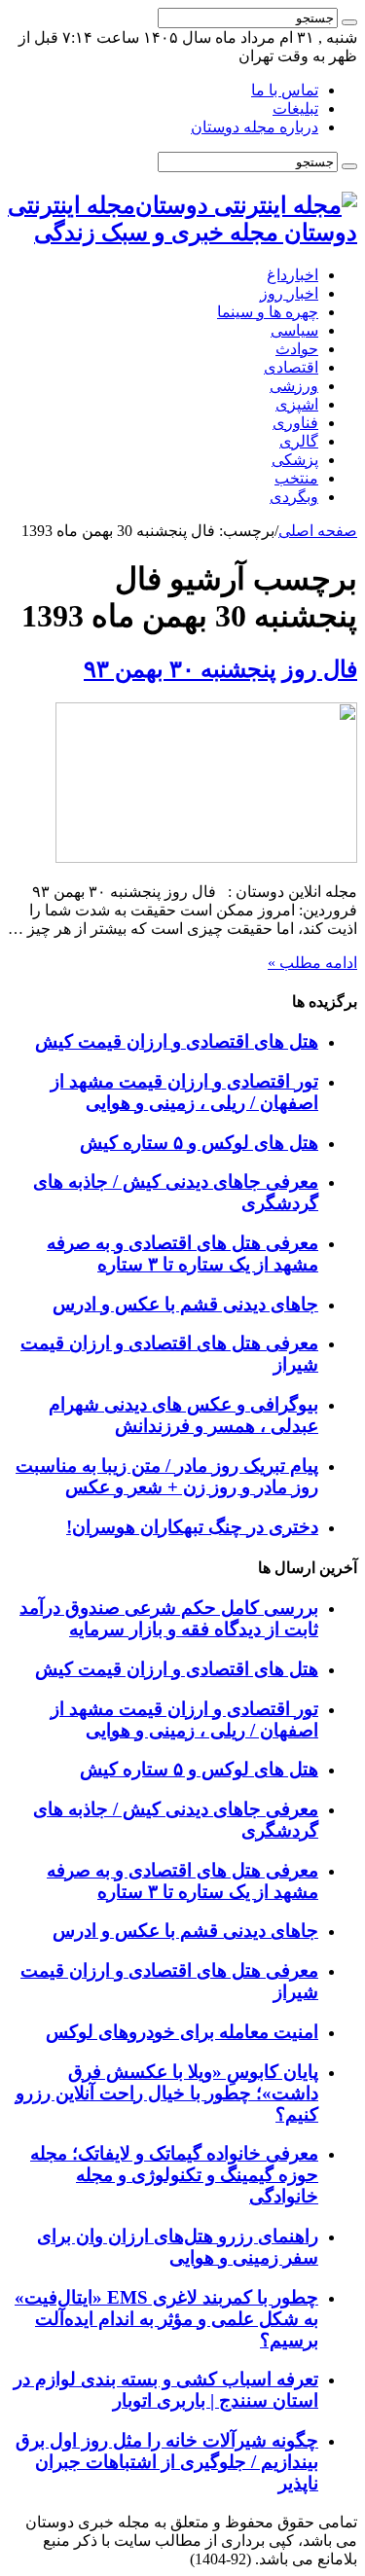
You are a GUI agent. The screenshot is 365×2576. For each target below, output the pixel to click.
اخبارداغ (292, 275)
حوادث (297, 349)
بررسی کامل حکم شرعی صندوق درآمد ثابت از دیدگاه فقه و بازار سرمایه (169, 1618)
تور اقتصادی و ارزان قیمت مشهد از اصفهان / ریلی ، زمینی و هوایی (184, 1092)
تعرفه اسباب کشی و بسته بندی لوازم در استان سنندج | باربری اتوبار (166, 2390)
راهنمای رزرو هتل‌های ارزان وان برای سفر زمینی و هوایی (178, 2247)
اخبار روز (289, 293)
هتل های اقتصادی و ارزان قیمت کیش (177, 1041)
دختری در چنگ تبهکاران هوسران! (192, 1527)
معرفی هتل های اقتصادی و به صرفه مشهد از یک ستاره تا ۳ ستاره (182, 1253)
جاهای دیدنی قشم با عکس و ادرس (185, 1304)
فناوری (295, 423)
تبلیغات (295, 108)
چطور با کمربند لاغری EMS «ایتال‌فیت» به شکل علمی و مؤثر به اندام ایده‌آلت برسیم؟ (166, 2319)
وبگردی (294, 497)
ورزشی (294, 386)
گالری (299, 441)
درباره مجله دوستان (255, 127)
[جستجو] (349, 22)
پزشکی (295, 460)
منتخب (296, 478)
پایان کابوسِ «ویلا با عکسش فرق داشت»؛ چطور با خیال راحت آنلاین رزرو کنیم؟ (167, 2093)
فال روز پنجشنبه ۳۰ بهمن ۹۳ (220, 669)
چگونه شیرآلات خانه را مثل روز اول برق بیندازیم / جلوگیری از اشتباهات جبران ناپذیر (167, 2462)
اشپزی (297, 404)
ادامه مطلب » (312, 963)
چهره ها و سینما (268, 312)
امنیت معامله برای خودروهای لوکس (182, 2032)
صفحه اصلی (318, 531)
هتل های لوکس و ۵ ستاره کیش (199, 1143)
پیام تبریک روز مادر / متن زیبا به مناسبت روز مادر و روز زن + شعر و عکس (167, 1476)
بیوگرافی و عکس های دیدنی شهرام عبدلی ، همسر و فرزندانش (183, 1415)
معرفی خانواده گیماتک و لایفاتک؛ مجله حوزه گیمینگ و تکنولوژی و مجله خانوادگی (174, 2175)
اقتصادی (291, 367)
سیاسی (294, 330)
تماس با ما (285, 90)
